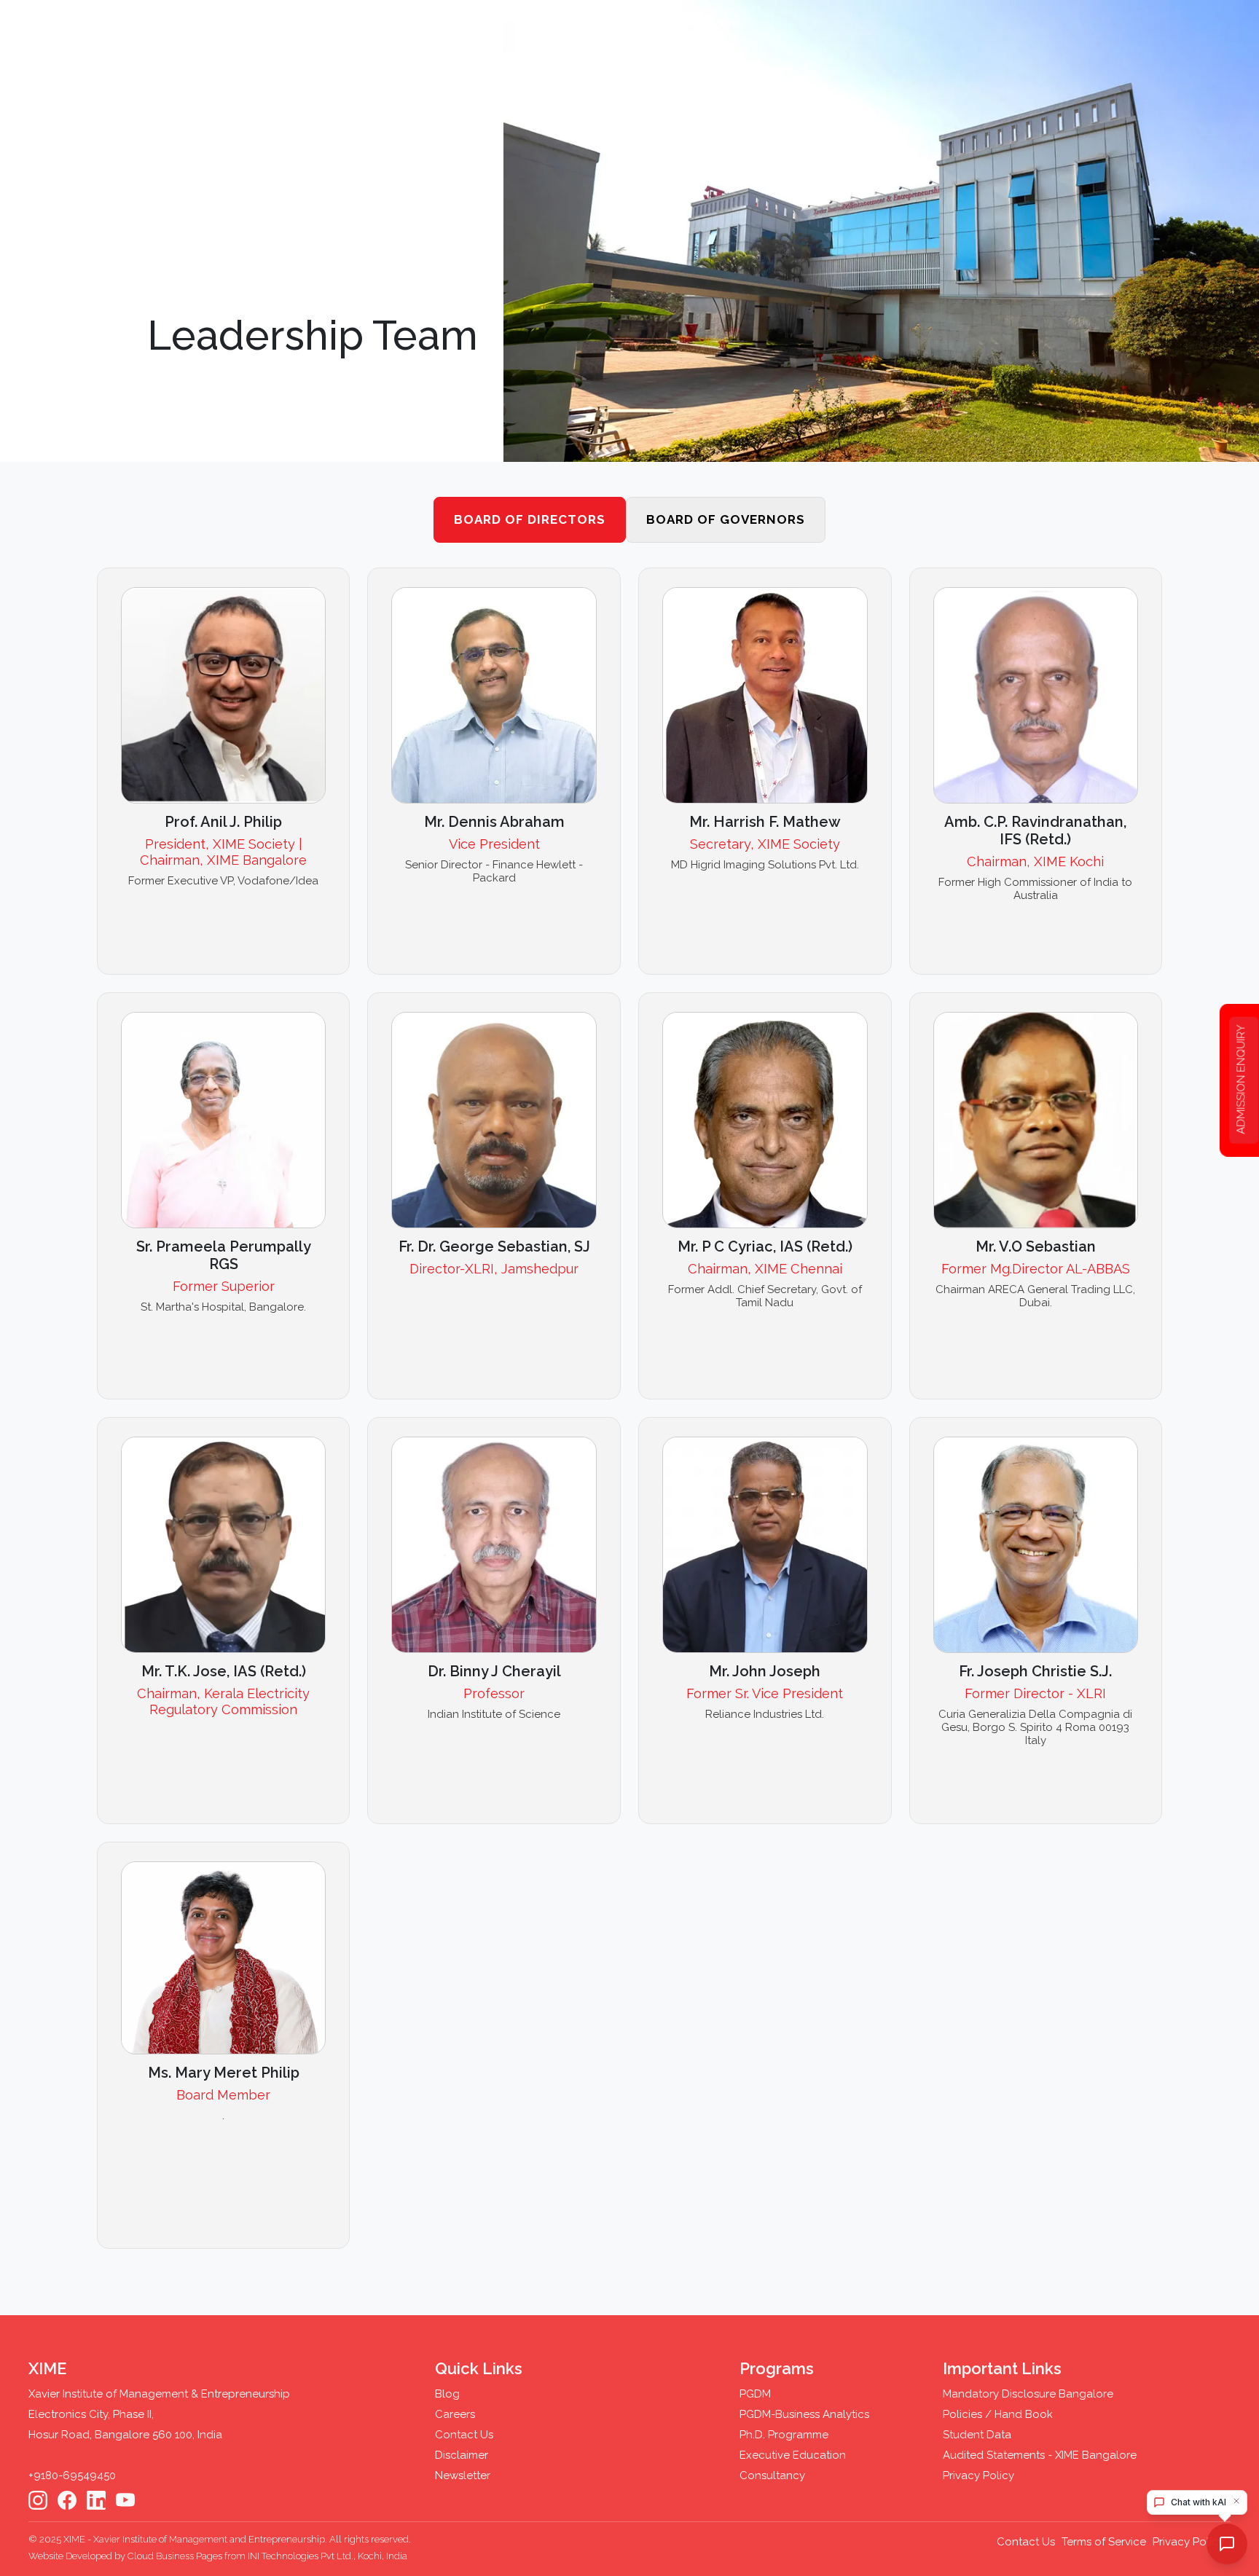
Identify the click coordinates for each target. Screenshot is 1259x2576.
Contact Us (464, 2435)
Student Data (977, 2435)
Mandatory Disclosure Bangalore (1028, 2394)
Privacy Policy (978, 2475)
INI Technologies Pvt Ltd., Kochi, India (328, 2556)
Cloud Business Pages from (188, 2556)
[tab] (530, 520)
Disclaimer (462, 2455)
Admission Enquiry (1241, 1080)
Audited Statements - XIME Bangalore (1040, 2455)
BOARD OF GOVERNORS (726, 519)
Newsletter (463, 2475)
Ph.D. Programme (784, 2435)
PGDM (755, 2394)
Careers (455, 2414)
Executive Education (793, 2455)
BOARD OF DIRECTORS (530, 519)
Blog (447, 2394)
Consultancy (772, 2475)
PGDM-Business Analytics (804, 2414)
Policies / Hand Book (998, 2414)
